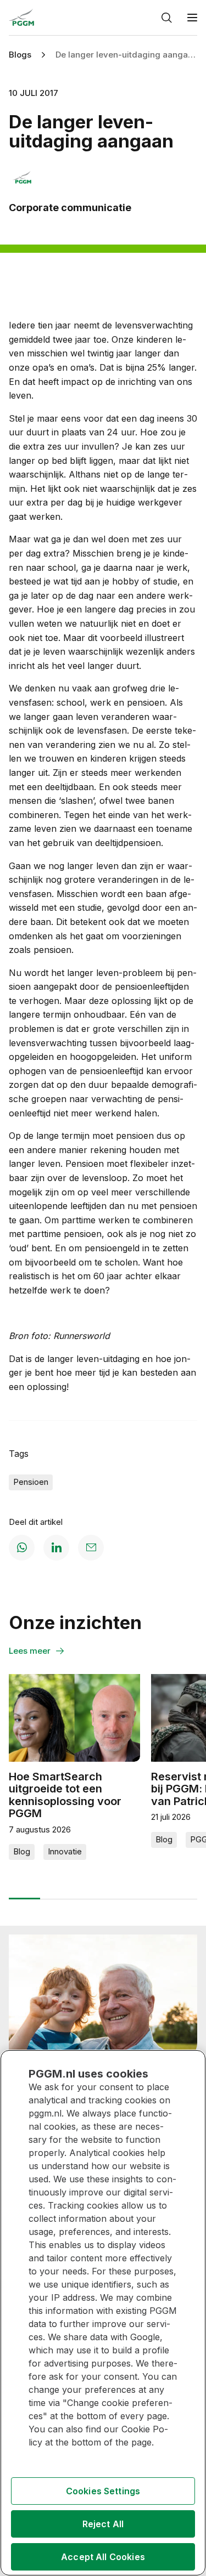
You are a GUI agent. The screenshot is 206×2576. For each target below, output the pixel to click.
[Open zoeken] (167, 18)
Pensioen (31, 1482)
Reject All (103, 2524)
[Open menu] (192, 18)
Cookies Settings (103, 2491)
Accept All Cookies (103, 2557)
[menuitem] (185, 18)
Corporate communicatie (70, 208)
